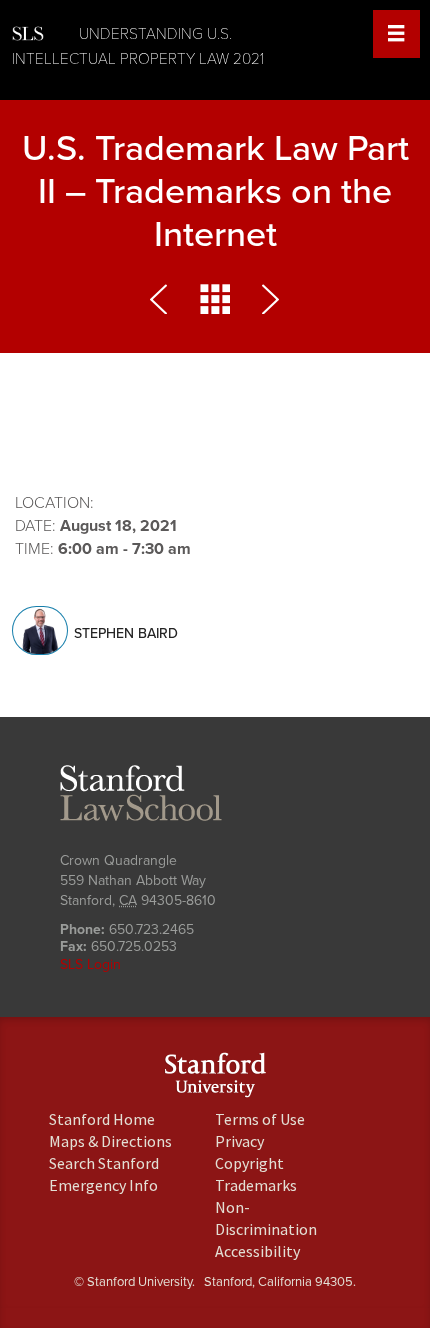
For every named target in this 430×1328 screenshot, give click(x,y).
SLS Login (90, 964)
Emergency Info (103, 1185)
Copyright (249, 1163)
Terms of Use (260, 1119)
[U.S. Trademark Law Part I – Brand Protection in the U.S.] (163, 304)
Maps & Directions (110, 1141)
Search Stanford (104, 1163)
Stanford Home (102, 1119)
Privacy (239, 1141)
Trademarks (256, 1185)
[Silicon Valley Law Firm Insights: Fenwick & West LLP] (267, 304)
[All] (215, 304)
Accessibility (257, 1251)
